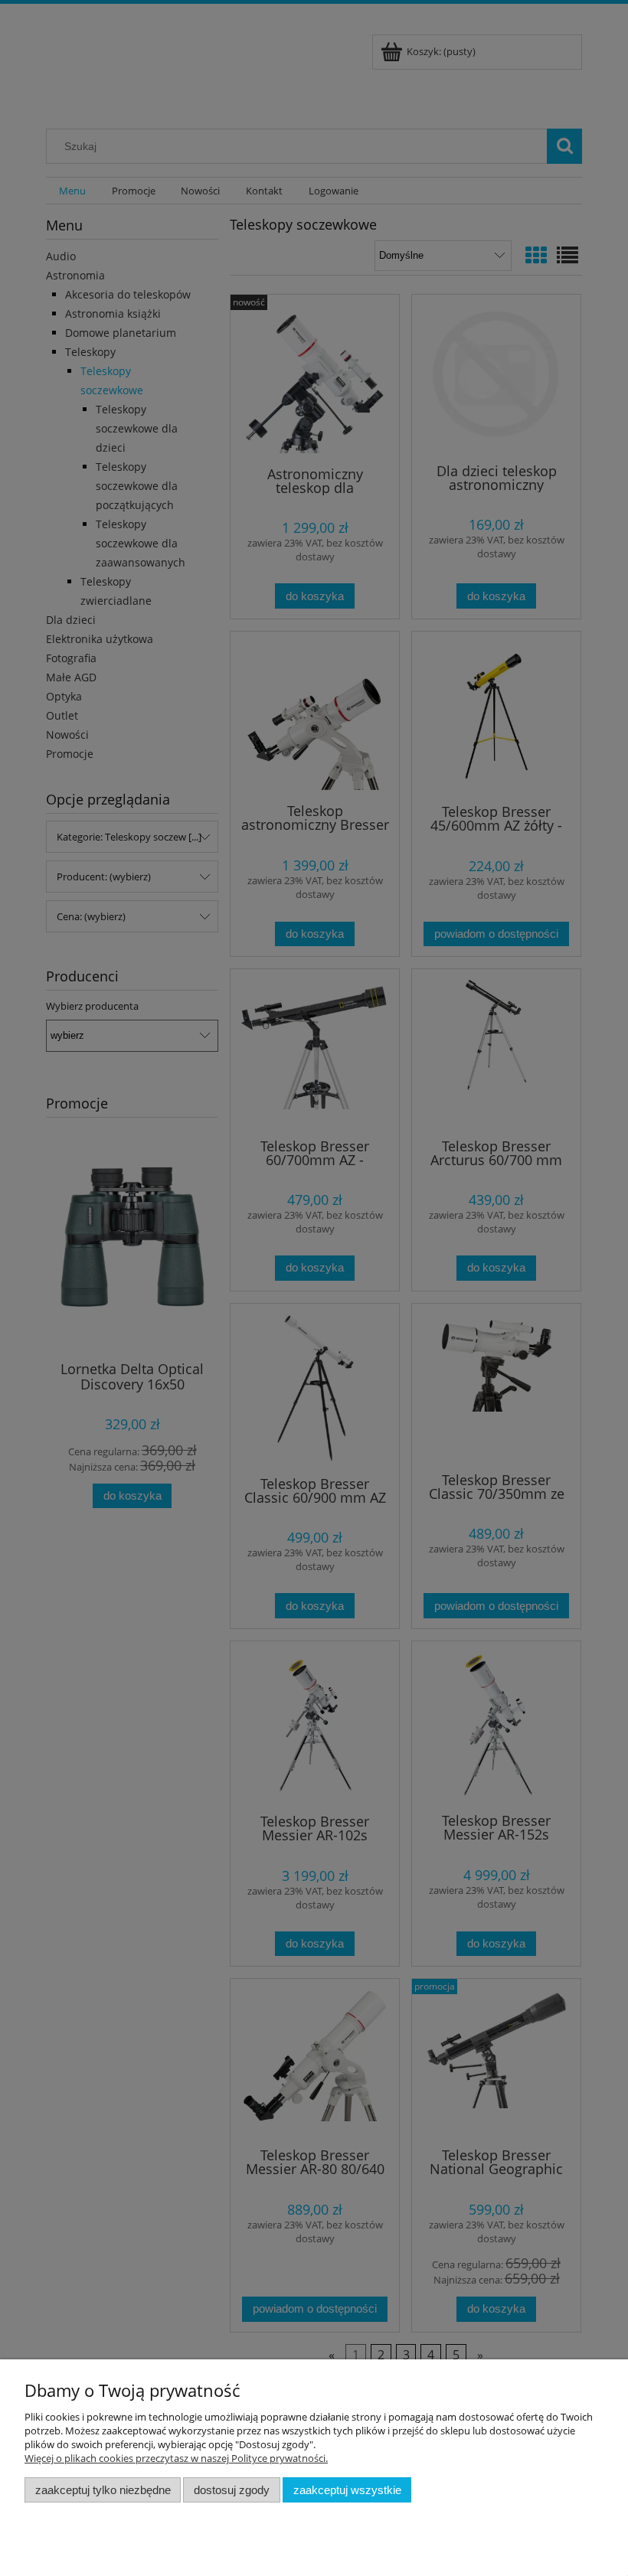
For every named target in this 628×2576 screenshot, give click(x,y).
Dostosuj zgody (232, 2490)
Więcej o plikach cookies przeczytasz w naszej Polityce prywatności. (176, 2458)
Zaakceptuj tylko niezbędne (103, 2490)
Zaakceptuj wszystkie (347, 2490)
